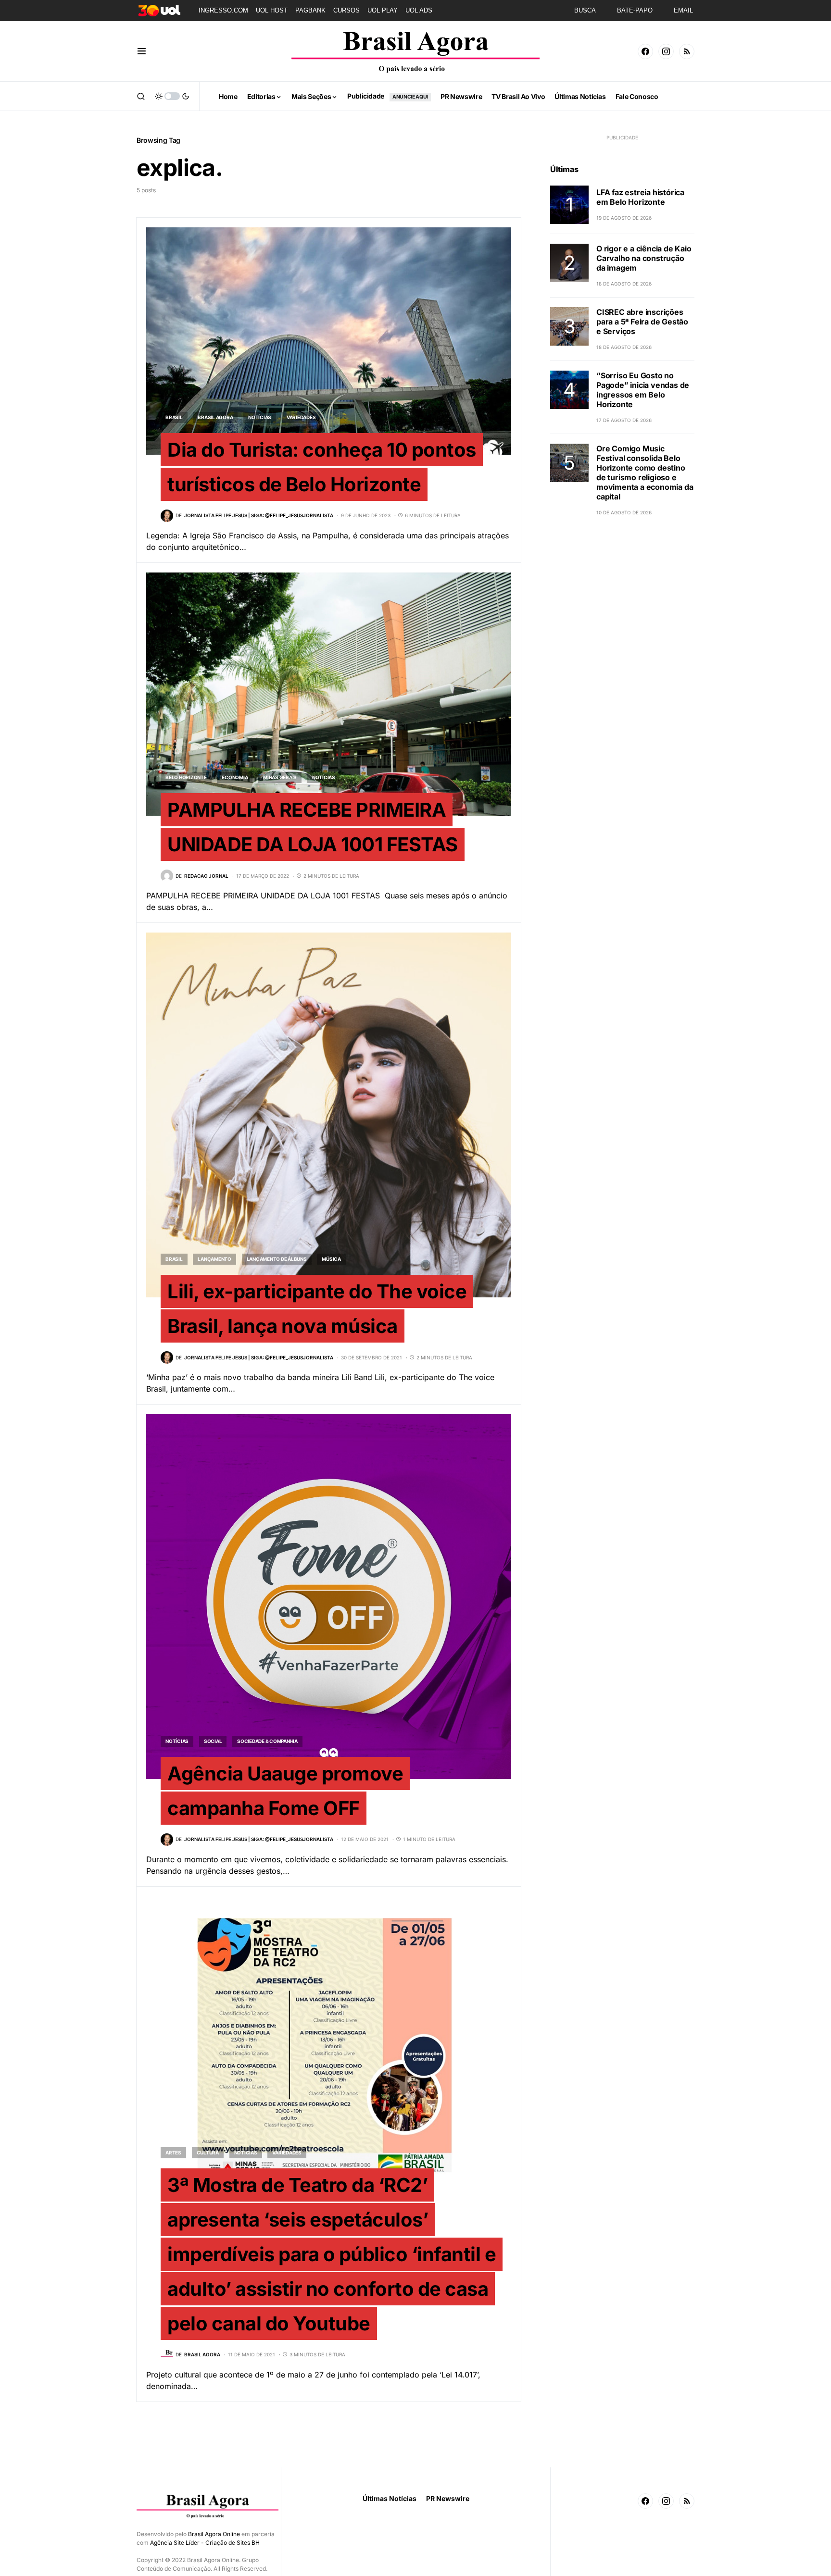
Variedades (301, 417)
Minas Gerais (280, 777)
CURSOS (346, 10)
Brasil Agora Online (214, 2534)
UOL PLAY (383, 10)
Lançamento (214, 1259)
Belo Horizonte (186, 777)
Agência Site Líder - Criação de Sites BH (205, 2543)
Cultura (208, 2153)
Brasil (174, 417)
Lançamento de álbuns (277, 1259)
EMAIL (683, 10)
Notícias (260, 417)
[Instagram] (666, 51)
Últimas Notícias (390, 2498)
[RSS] (687, 51)
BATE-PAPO (635, 10)
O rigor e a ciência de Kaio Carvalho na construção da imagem (644, 258)
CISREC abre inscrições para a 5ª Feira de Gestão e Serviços (642, 322)
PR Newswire (448, 2498)
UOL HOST (272, 10)
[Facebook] (645, 51)
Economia (235, 777)
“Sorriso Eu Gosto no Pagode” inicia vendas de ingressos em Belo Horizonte (643, 390)
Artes (173, 2153)
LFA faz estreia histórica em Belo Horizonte (640, 197)
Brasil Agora (215, 417)
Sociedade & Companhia (267, 1741)
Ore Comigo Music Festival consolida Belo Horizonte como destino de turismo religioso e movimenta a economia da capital (645, 473)
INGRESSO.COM (223, 10)
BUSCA (585, 10)
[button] (142, 51)
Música (331, 1259)
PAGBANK (310, 10)
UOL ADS (419, 10)
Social (213, 1741)
